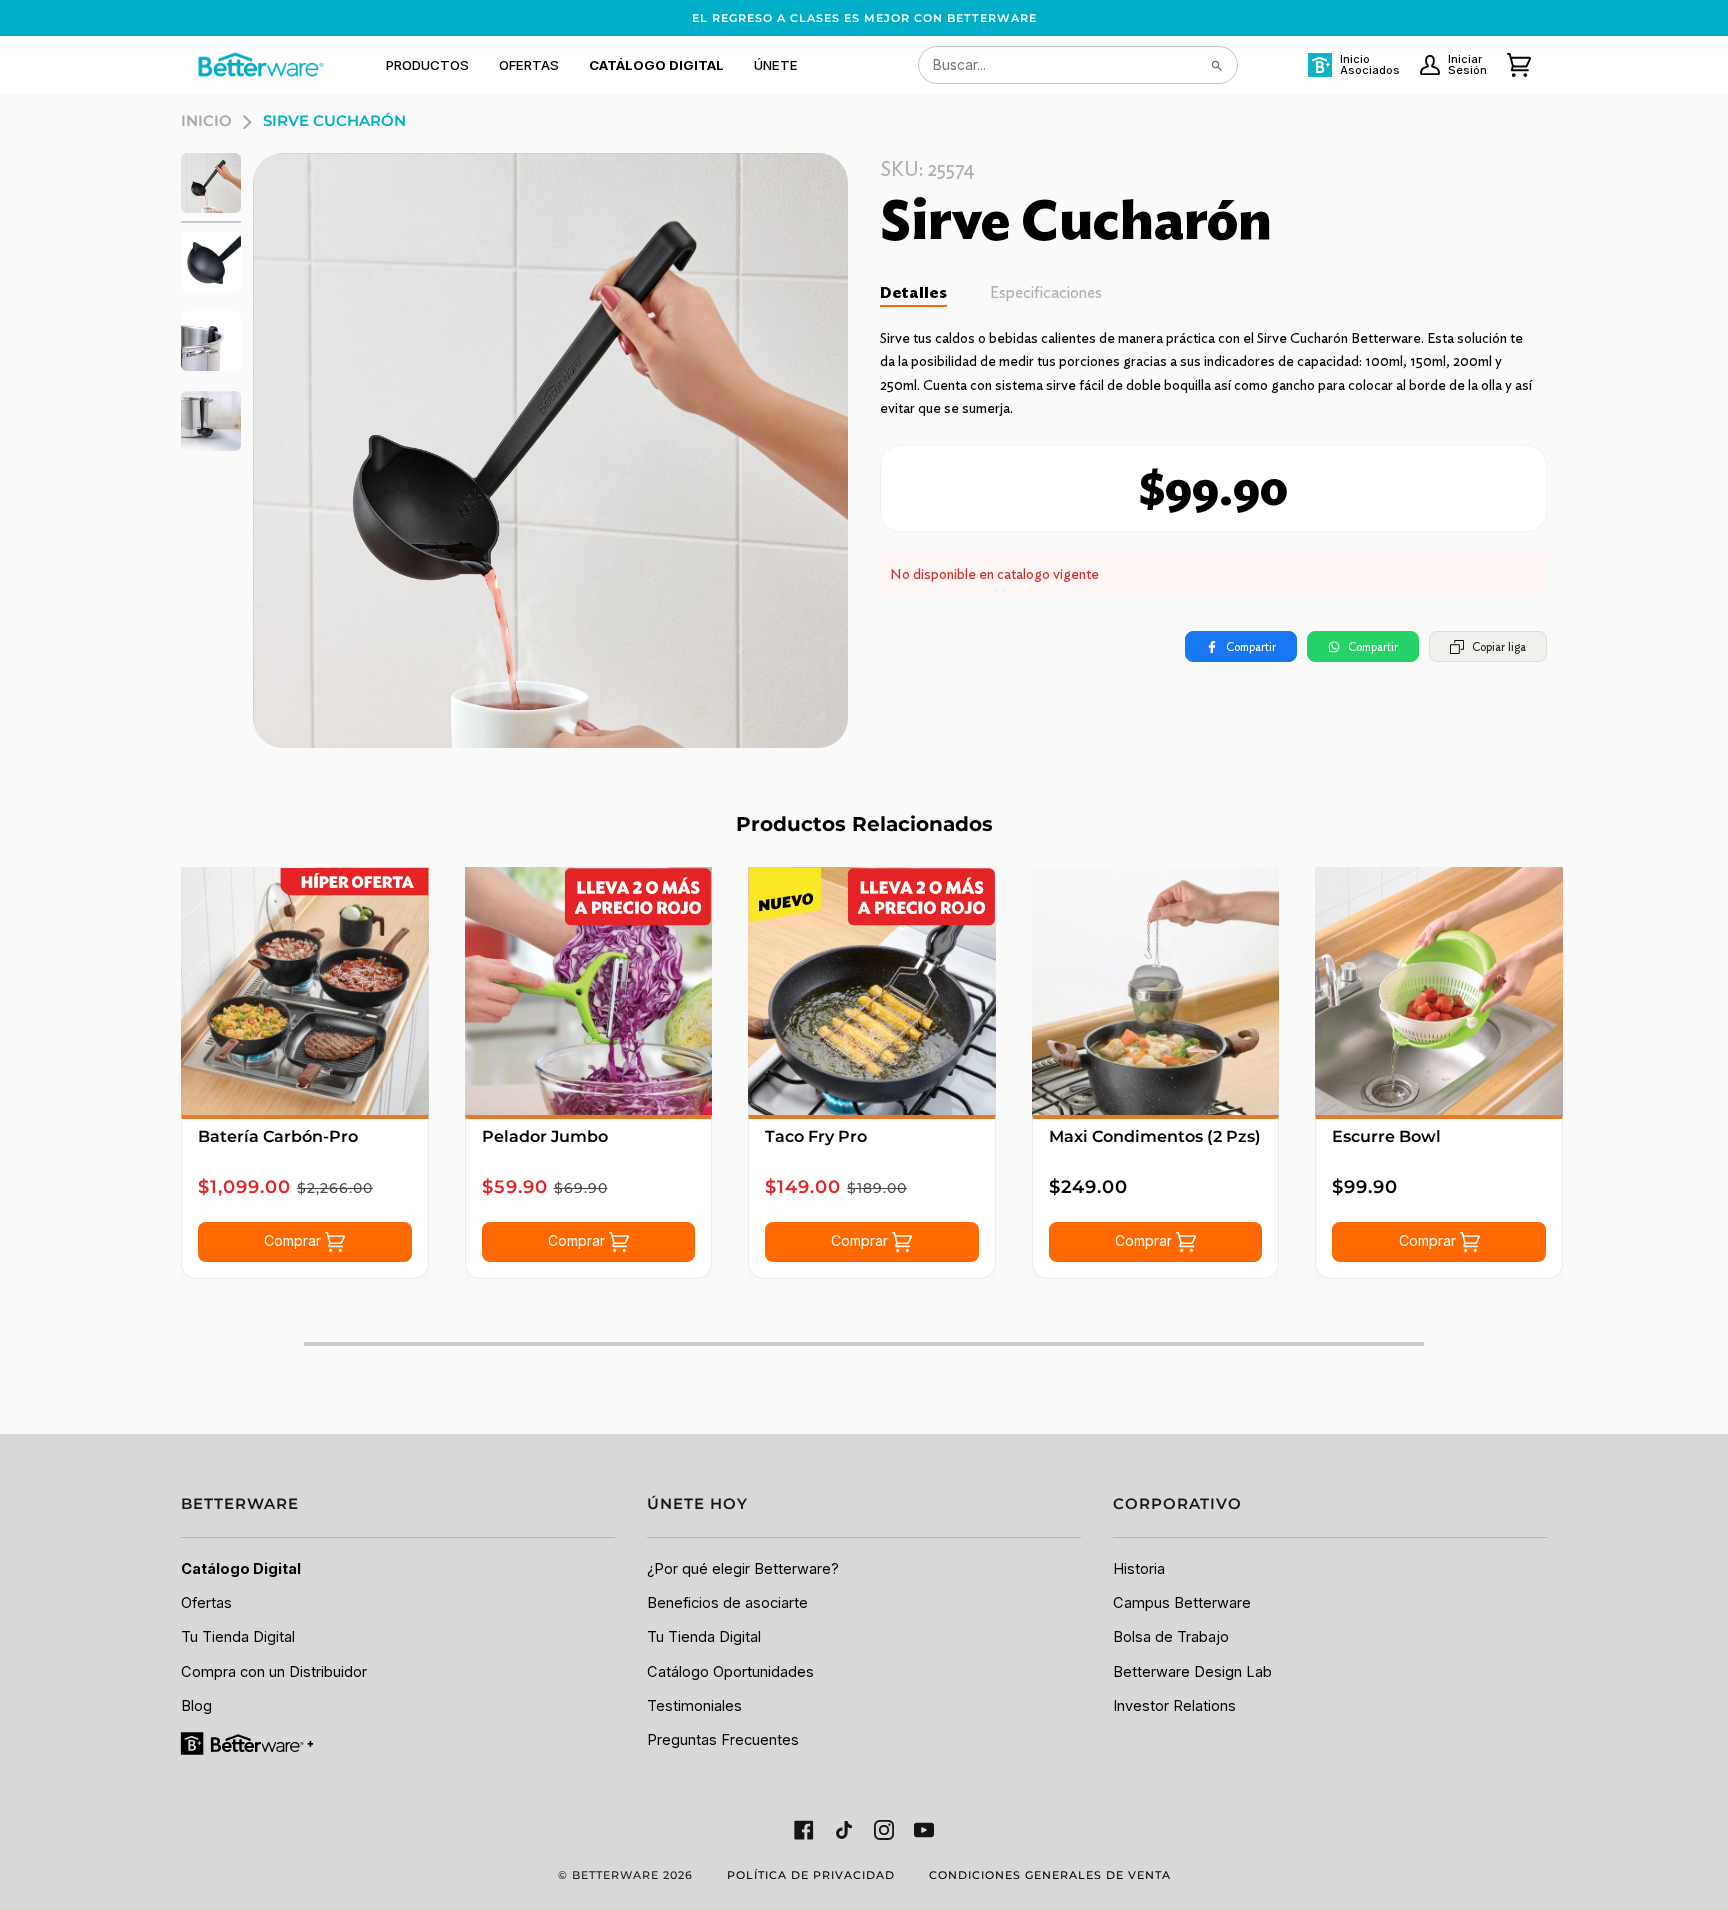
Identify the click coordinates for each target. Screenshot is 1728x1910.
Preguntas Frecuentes (723, 1740)
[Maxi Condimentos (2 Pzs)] (1156, 991)
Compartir (1251, 646)
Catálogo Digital (241, 1569)
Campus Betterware (1182, 1603)
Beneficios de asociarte (727, 1603)
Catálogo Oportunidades (730, 1672)
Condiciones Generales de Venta (1050, 1875)
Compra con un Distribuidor (274, 1672)
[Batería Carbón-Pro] (305, 991)
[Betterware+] (248, 1743)
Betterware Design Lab (1192, 1672)
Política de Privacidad (811, 1875)
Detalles (913, 292)
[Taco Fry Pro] (872, 991)
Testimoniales (694, 1706)
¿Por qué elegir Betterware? (743, 1569)
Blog (196, 1706)
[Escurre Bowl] (1439, 991)
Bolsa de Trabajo (1171, 1637)
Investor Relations (1174, 1706)
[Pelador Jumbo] (589, 991)
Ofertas (206, 1603)
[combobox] (1078, 65)
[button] (427, 65)
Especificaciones (1046, 292)
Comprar (294, 1240)
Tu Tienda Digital (238, 1637)
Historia (1139, 1569)
